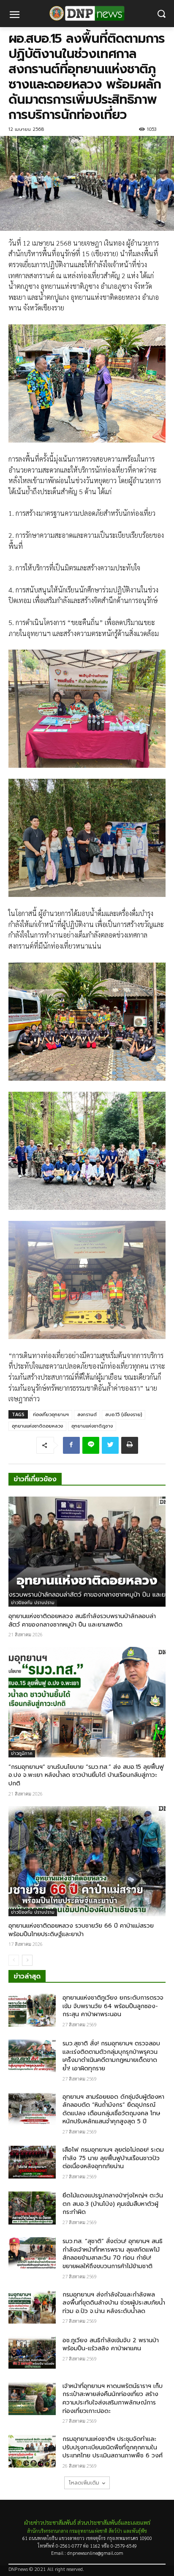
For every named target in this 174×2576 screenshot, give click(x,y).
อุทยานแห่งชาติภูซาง (92, 1426)
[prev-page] (14, 1960)
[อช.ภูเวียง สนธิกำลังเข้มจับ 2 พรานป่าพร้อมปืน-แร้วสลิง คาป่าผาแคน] (32, 2353)
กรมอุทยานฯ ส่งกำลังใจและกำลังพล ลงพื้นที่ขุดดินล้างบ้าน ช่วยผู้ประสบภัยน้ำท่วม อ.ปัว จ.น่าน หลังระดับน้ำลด (114, 2303)
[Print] (130, 1445)
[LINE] (91, 1445)
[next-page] (27, 1960)
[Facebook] (71, 1445)
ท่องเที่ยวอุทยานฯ (51, 1415)
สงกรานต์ (87, 1415)
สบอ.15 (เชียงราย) (124, 1415)
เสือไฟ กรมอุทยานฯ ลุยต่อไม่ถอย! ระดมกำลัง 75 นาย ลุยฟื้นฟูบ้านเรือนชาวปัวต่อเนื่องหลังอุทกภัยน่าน (113, 2158)
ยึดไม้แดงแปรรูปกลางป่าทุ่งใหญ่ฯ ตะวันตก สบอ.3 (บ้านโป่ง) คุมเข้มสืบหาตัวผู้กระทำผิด (113, 2204)
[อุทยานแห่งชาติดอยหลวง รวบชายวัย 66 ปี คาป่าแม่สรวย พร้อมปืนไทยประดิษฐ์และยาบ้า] (87, 1861)
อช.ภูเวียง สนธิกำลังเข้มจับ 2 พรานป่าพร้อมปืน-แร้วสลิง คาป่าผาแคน (111, 2345)
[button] (162, 14)
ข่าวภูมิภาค (22, 1753)
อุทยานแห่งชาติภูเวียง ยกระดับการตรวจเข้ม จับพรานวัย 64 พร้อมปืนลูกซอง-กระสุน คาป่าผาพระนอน (113, 2006)
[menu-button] (14, 16)
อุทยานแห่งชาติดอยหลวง (37, 1426)
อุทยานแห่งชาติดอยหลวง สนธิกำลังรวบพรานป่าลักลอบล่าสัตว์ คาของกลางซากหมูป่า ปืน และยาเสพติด (82, 1620)
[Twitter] (110, 1445)
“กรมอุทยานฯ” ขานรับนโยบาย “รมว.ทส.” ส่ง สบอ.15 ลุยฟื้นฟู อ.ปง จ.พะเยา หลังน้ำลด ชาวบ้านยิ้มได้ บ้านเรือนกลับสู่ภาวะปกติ (86, 1775)
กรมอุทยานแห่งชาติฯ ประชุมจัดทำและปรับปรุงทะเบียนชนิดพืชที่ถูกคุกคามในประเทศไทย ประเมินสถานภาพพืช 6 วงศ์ (113, 2447)
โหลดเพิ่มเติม (84, 2483)
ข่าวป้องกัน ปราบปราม (33, 1603)
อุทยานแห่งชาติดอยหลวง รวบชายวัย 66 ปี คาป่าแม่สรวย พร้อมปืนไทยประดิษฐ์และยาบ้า (81, 1930)
